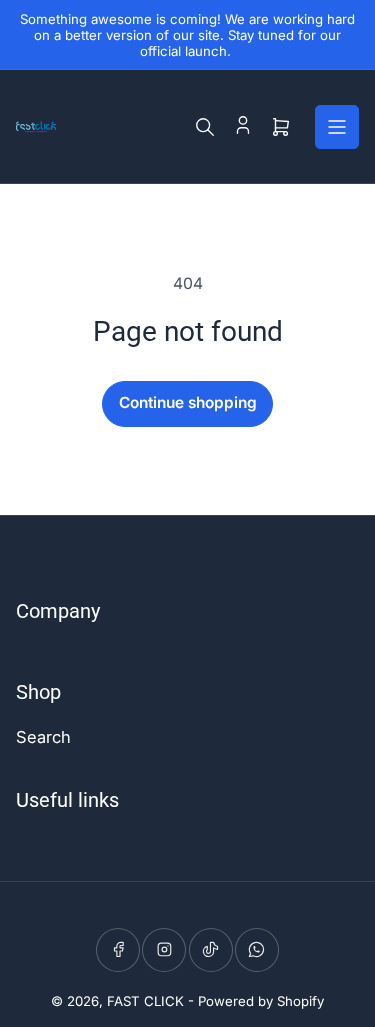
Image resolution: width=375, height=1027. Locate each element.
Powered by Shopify (261, 1001)
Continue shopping (188, 402)
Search (43, 737)
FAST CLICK (145, 1001)
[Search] (205, 127)
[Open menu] (337, 127)
